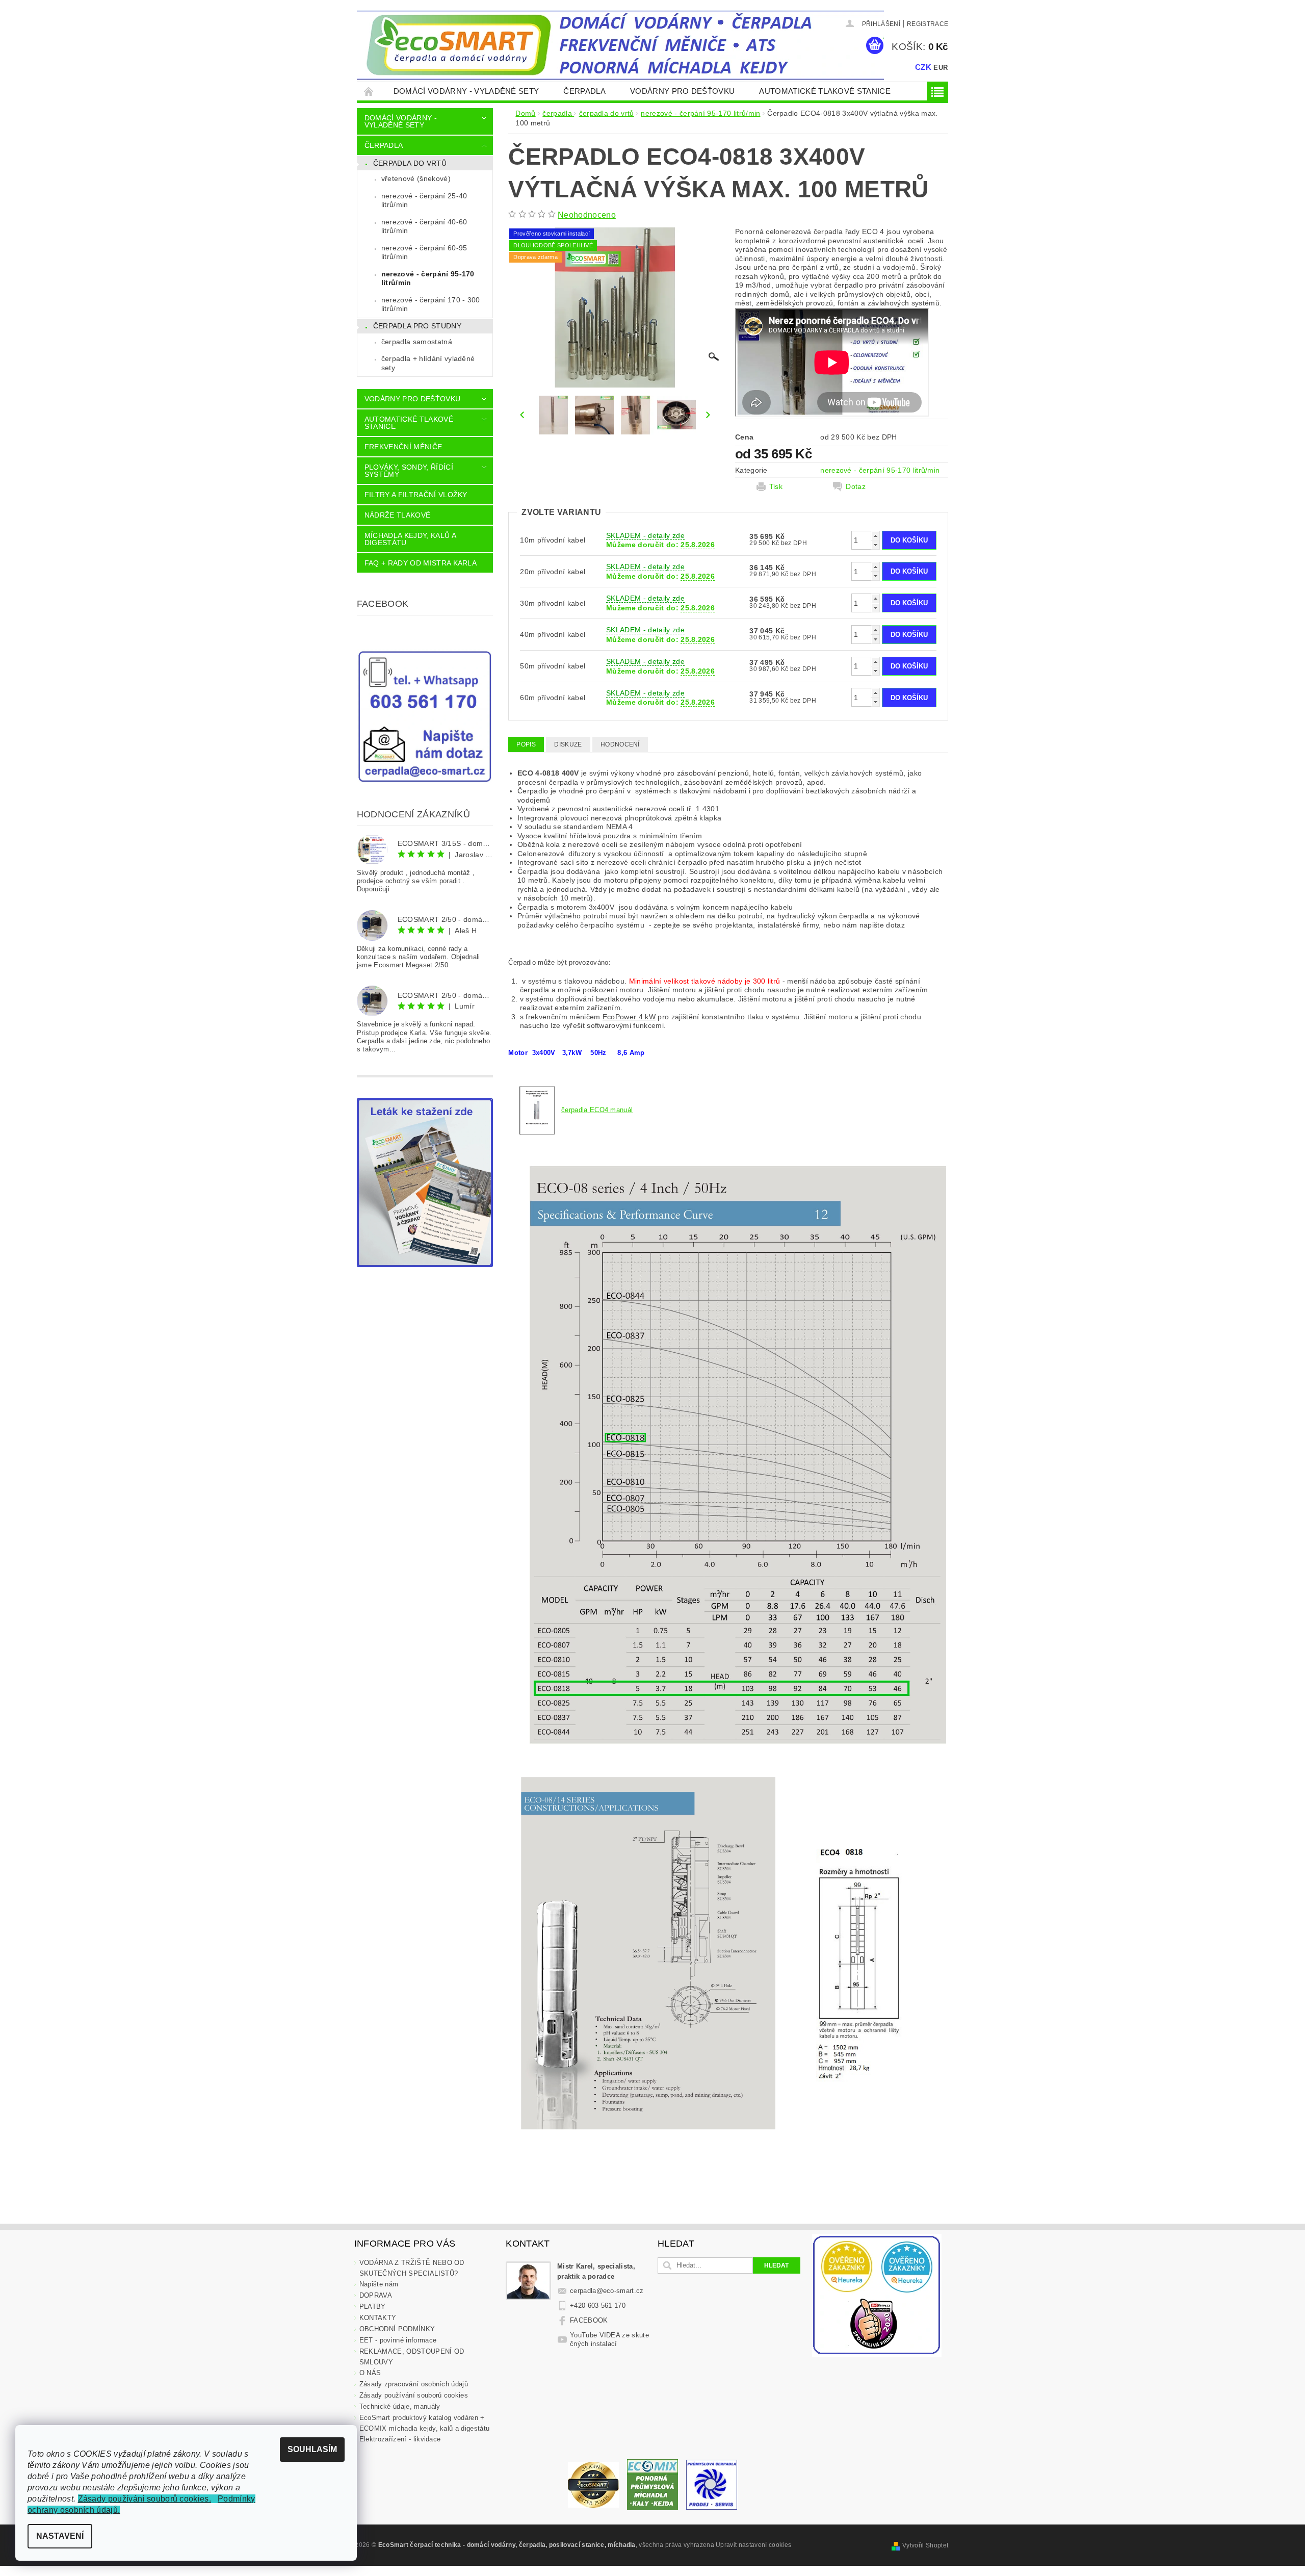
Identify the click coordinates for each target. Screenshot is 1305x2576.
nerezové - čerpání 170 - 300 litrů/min (431, 304)
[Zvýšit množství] (875, 536)
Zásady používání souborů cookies (414, 2395)
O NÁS (370, 2373)
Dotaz (856, 486)
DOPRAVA (376, 2295)
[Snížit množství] (875, 545)
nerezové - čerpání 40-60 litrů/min (424, 226)
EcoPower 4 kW (629, 1017)
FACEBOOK (589, 2320)
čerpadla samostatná (417, 342)
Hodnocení (620, 744)
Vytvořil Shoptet (925, 2545)
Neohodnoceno (587, 215)
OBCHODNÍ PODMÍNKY (397, 2329)
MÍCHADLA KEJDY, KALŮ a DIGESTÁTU (410, 539)
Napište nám (379, 2284)
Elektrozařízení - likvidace (400, 2439)
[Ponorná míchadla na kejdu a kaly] (652, 2484)
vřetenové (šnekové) (416, 178)
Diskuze (568, 744)
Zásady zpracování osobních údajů (414, 2384)
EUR (941, 68)
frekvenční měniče (403, 447)
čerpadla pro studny (417, 326)
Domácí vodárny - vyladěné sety (466, 91)
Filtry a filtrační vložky (416, 495)
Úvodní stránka (369, 91)
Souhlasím (312, 2449)
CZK (923, 67)
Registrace (928, 24)
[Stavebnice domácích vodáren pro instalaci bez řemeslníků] (593, 2484)
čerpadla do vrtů (410, 163)
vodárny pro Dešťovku (682, 91)
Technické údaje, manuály (400, 2406)
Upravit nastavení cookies (753, 2545)
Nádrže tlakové (397, 515)
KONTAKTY (378, 2318)
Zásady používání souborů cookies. (145, 2499)
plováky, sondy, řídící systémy (409, 471)
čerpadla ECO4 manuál (597, 1110)
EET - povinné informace (398, 2340)
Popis (526, 744)
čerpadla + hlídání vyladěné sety (428, 363)
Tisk (776, 486)
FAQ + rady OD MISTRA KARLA (421, 563)
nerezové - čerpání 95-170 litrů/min (428, 278)
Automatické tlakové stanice (825, 91)
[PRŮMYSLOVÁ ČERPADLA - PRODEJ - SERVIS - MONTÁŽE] (712, 2484)
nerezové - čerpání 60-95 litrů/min (424, 252)
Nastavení (60, 2536)
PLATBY (373, 2307)
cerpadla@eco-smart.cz (607, 2291)
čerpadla (584, 91)
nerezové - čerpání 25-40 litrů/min (424, 200)
